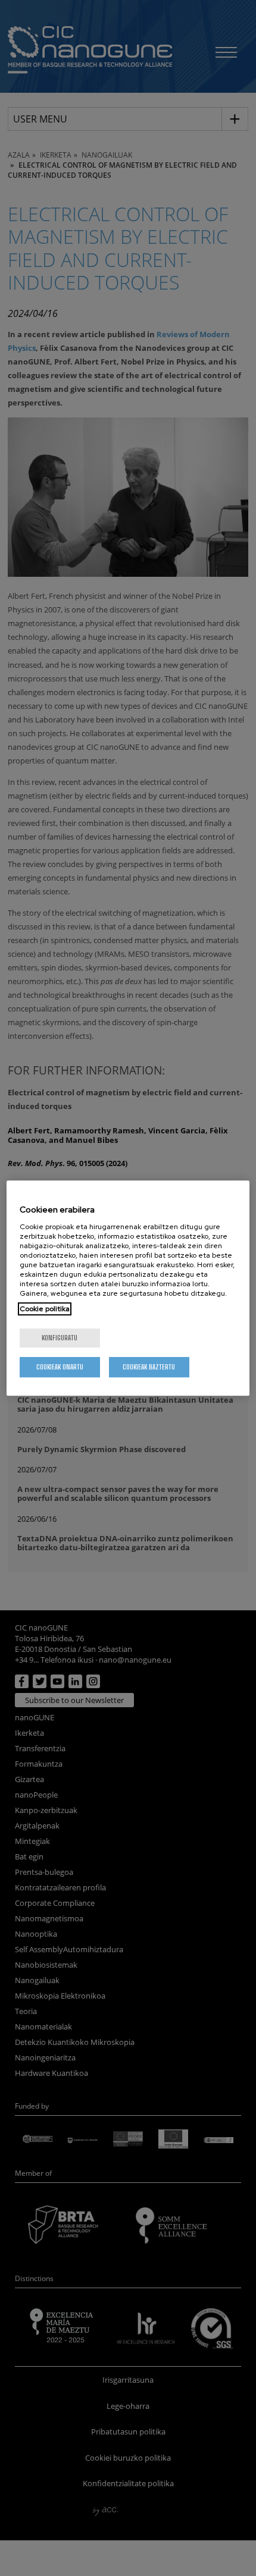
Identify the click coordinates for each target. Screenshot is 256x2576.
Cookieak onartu (60, 1367)
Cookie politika (45, 1309)
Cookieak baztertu (149, 1367)
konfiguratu (60, 1338)
